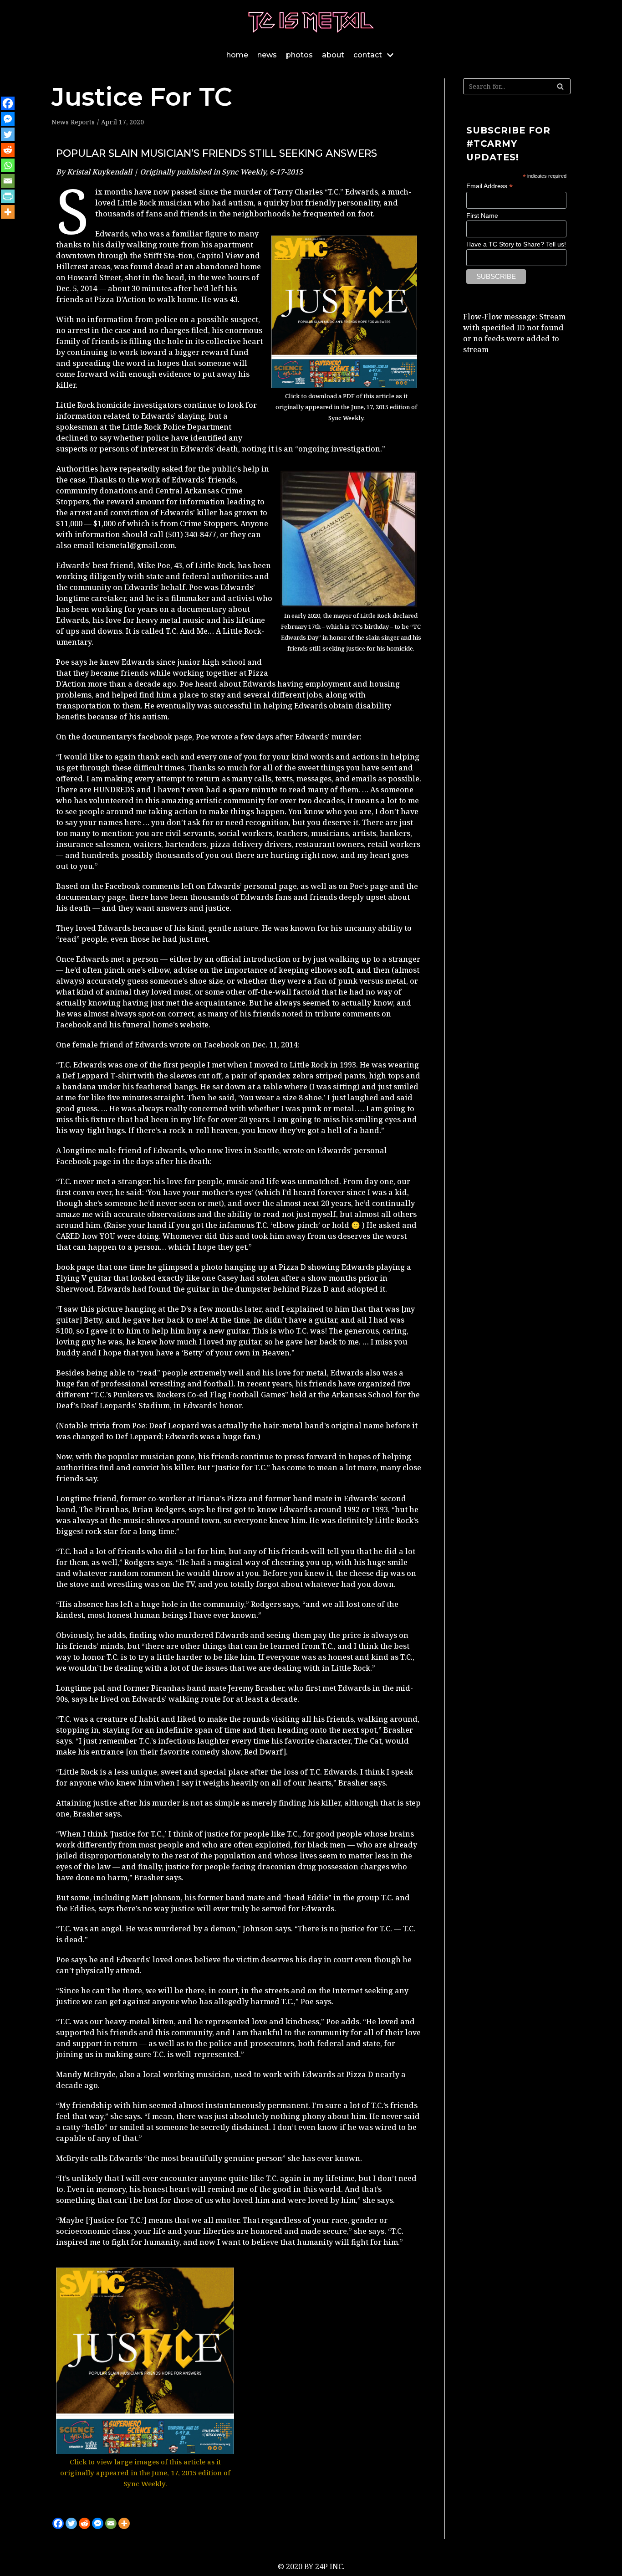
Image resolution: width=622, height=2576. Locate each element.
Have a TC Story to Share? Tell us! (516, 244)
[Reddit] (84, 2523)
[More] (124, 2523)
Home (237, 55)
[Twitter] (71, 2523)
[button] (65, 2378)
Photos (299, 55)
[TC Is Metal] (311, 22)
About (333, 55)
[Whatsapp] (8, 165)
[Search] (560, 86)
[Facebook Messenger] (98, 2523)
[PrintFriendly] (8, 196)
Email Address (489, 186)
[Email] (111, 2523)
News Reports (73, 122)
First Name (482, 216)
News (267, 55)
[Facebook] (58, 2523)
